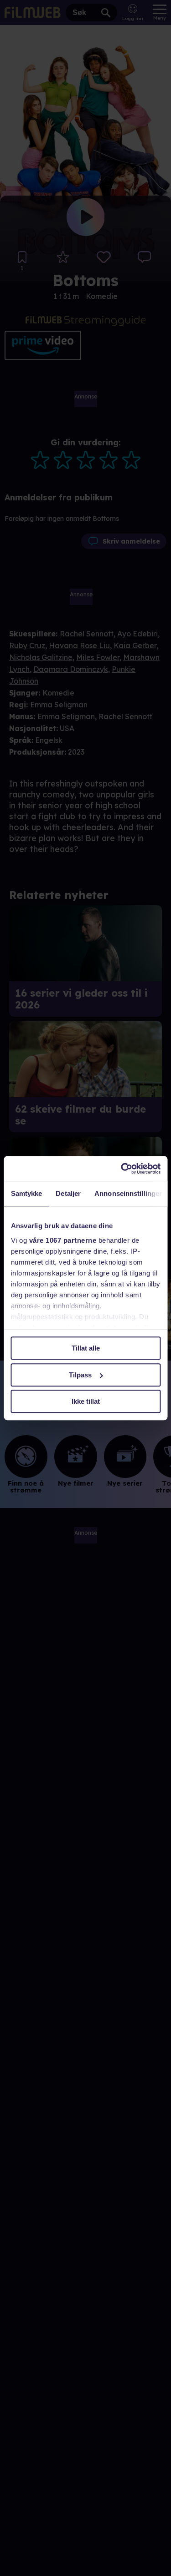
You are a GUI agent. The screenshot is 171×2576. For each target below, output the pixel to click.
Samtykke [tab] (26, 1193)
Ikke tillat (86, 1401)
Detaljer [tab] (68, 1193)
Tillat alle (86, 1348)
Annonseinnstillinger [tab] (128, 1193)
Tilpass (80, 1375)
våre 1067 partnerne (62, 1240)
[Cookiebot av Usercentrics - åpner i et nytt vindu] (122, 1169)
